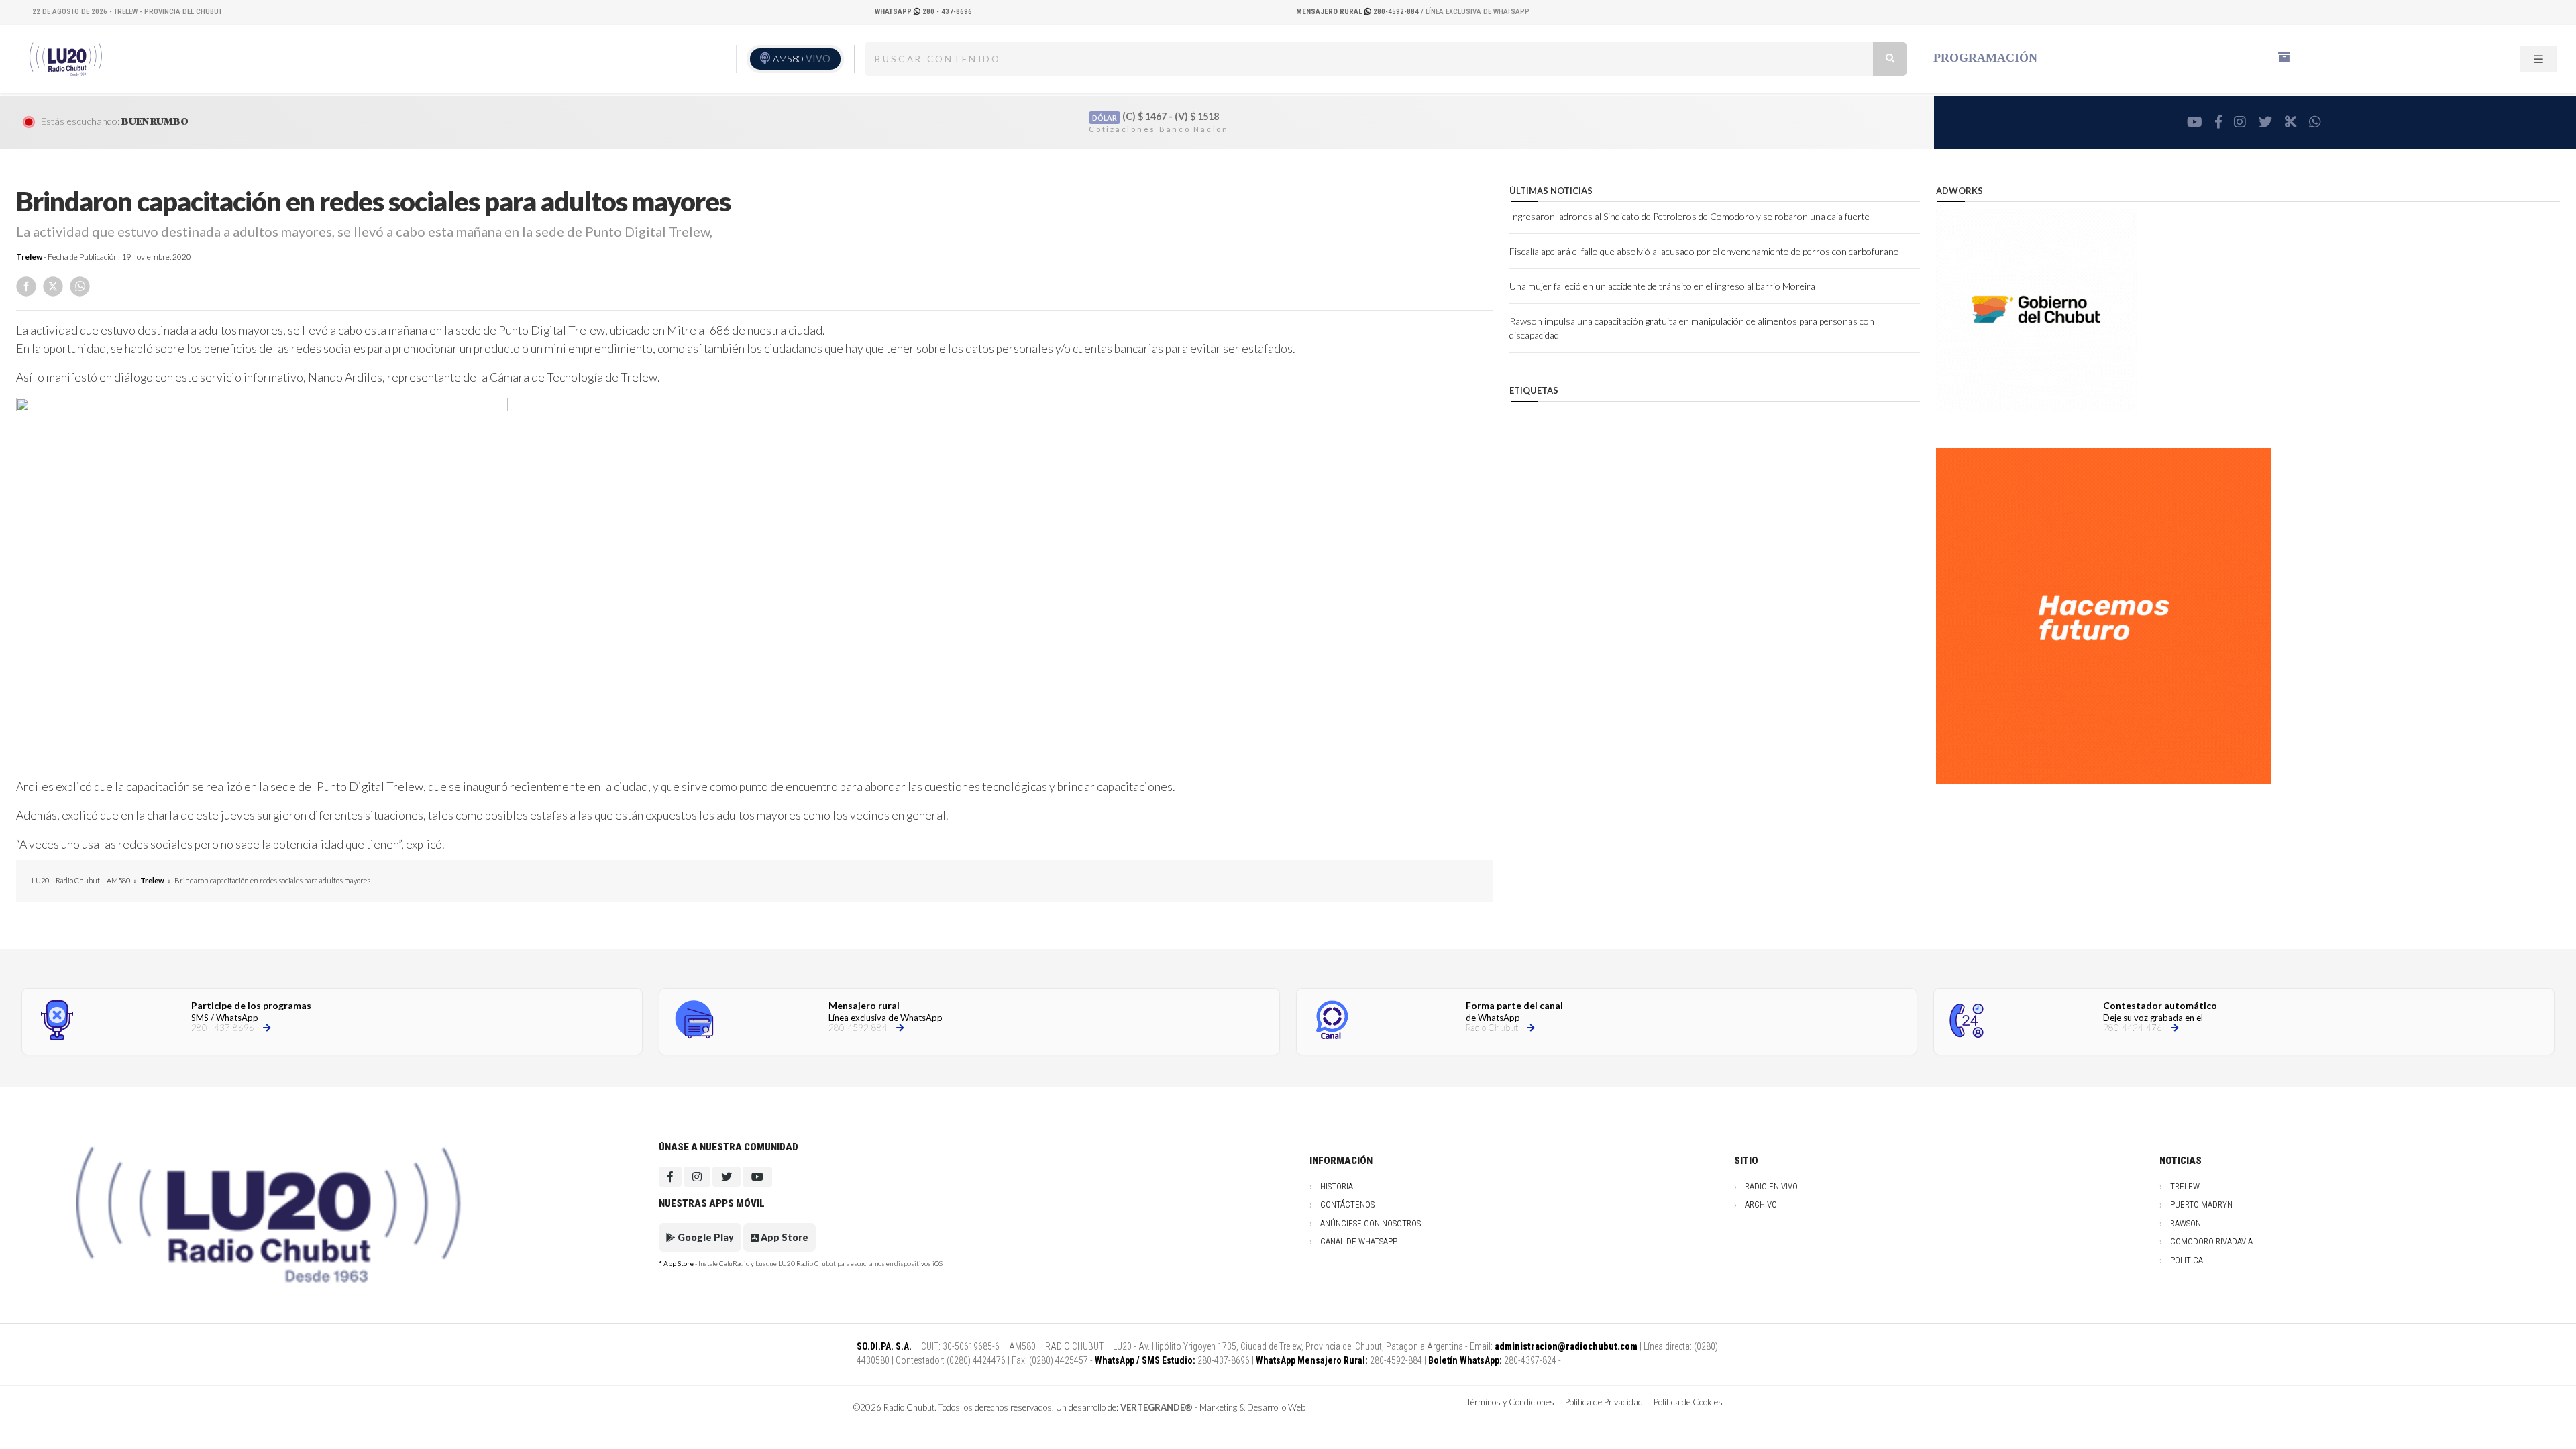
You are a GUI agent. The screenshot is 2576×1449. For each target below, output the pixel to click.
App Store (784, 1237)
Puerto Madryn (2201, 1204)
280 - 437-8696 (923, 12)
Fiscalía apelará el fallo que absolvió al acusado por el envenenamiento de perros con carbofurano (1704, 251)
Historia (1337, 1186)
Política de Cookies (1688, 1402)
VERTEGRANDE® (1157, 1407)
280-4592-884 (1358, 12)
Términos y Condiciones (1510, 1402)
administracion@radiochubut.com (1566, 1346)
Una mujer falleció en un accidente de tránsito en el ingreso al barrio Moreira (1662, 286)
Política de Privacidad (1604, 1402)
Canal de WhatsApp (1359, 1241)
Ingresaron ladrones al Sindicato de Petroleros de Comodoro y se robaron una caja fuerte (1689, 216)
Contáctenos (1347, 1204)
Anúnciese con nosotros (1371, 1223)
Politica (2187, 1260)
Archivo (1761, 1204)
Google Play (705, 1237)
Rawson (2186, 1223)
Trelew (29, 257)
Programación (1985, 58)
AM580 (802, 59)
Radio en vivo (1771, 1186)
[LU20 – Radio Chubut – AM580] (69, 58)
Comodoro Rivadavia (2211, 1241)
